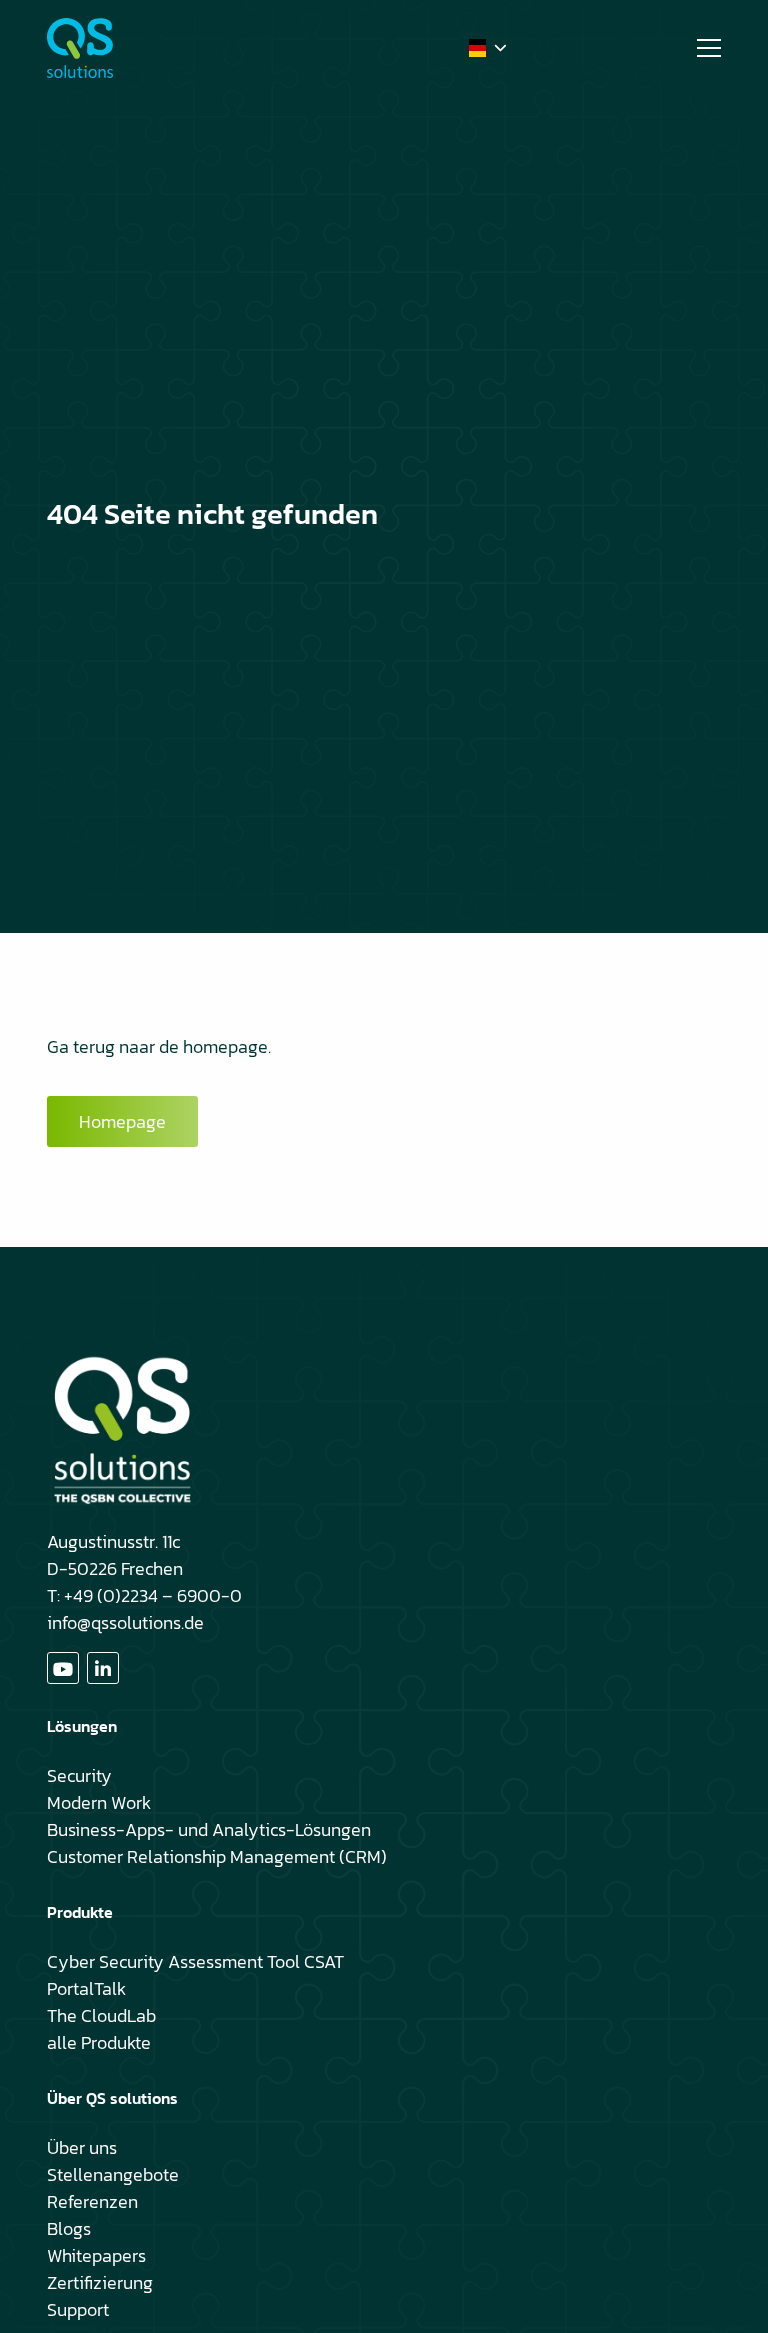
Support (78, 2309)
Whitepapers (96, 2255)
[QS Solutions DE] (147, 48)
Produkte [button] (80, 1912)
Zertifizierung (100, 2282)
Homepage (122, 1121)
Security (79, 1775)
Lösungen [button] (82, 1726)
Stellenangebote (113, 2174)
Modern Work (99, 1802)
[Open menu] (701, 48)
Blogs (69, 2228)
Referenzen (92, 2201)
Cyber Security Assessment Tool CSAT (195, 1961)
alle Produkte (99, 2042)
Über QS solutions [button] (112, 2098)
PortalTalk (86, 1988)
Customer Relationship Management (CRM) (217, 1856)
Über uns (82, 2147)
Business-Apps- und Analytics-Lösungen (209, 1829)
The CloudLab (101, 2015)
